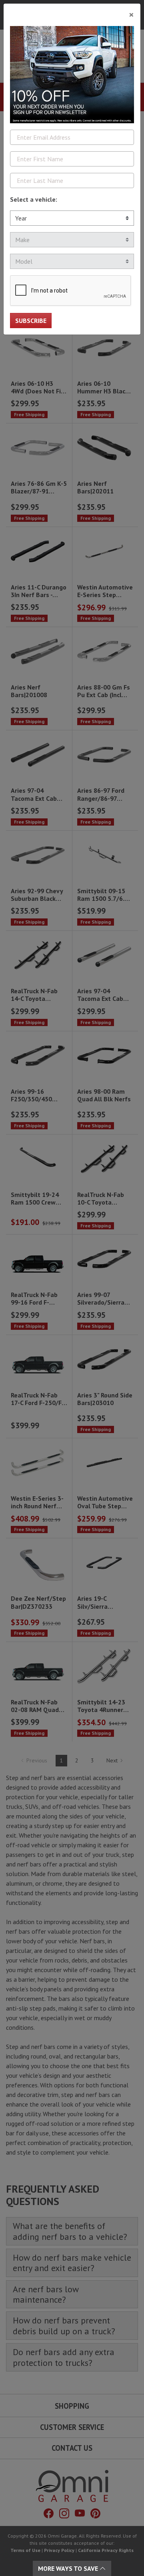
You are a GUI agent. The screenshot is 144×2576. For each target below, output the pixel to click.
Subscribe (31, 321)
